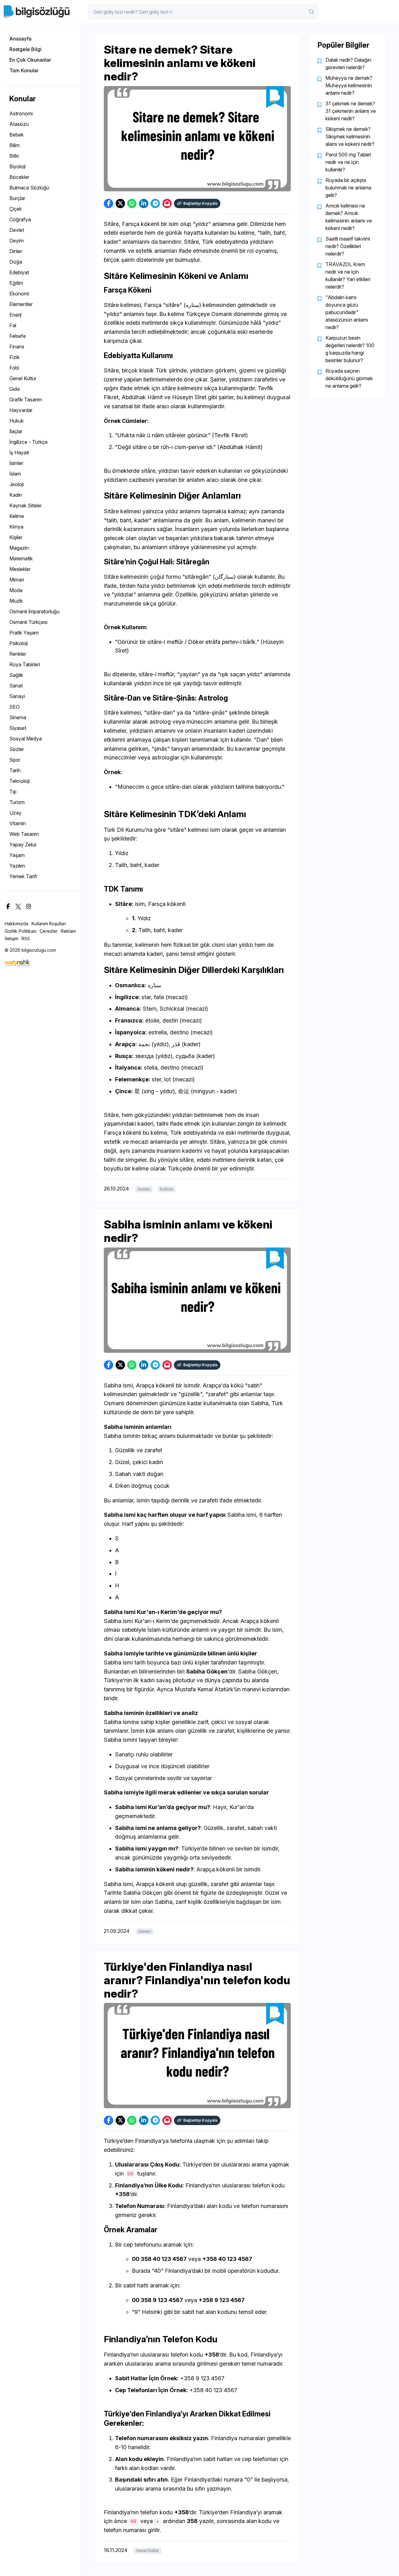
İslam (15, 474)
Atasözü (19, 124)
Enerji (15, 315)
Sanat (16, 686)
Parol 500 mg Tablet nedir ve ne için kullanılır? (348, 162)
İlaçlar (16, 431)
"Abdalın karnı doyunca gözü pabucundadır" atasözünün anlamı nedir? (347, 312)
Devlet (17, 230)
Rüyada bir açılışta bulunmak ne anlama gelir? (348, 188)
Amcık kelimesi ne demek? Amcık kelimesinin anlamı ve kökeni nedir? (349, 217)
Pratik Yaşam (24, 633)
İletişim (12, 938)
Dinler (16, 251)
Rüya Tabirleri (25, 664)
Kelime (17, 516)
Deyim (17, 241)
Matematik (21, 558)
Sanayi (17, 696)
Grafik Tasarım (26, 400)
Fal (13, 325)
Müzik (16, 601)
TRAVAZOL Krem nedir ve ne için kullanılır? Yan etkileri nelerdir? (348, 275)
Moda (16, 590)
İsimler (16, 463)
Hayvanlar (21, 410)
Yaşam (17, 855)
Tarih (15, 770)
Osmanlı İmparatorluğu (34, 611)
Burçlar (17, 198)
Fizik (14, 357)
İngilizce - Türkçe (29, 442)
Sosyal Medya (26, 739)
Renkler (18, 654)
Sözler (17, 749)
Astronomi (21, 113)
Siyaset (18, 728)
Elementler (21, 304)
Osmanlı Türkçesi (28, 622)
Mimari (17, 580)
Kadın (16, 495)
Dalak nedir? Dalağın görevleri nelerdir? (348, 64)
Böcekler (19, 177)
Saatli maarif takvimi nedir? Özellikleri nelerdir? (348, 246)
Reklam (68, 931)
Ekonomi (19, 294)
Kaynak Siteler (26, 505)
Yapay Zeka (23, 845)
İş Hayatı (19, 452)
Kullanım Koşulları (49, 924)
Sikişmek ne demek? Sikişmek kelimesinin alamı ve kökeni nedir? (350, 136)
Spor (15, 760)
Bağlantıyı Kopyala (200, 203)
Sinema (18, 717)
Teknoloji (19, 781)
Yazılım (17, 866)
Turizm (17, 802)
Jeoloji (17, 484)
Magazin (19, 548)
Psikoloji (19, 643)
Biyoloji (17, 166)
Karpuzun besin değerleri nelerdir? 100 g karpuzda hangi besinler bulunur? (350, 349)
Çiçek (16, 209)
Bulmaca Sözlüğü (29, 188)
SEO (14, 707)
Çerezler (49, 931)
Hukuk (17, 421)
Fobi (14, 368)
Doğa (16, 262)
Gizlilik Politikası (21, 931)
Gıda (14, 389)
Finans (17, 347)
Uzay (15, 813)
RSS (26, 938)
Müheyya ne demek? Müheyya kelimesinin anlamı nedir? (349, 85)
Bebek (17, 135)
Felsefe (18, 336)
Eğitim (16, 283)
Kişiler (16, 537)
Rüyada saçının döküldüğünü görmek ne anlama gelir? (349, 378)
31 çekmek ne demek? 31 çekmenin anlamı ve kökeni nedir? (351, 111)
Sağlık (16, 675)
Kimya (16, 527)
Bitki (14, 156)
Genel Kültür (23, 378)
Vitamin (18, 823)
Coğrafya (20, 219)
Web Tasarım (24, 834)
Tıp (13, 792)
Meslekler (20, 569)
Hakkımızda (17, 924)
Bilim (14, 145)
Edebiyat (19, 272)
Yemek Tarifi (23, 876)
